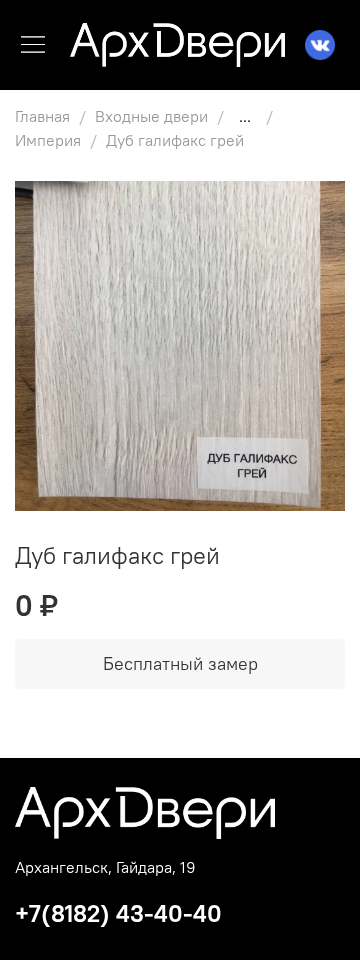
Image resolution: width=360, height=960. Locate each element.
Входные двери (151, 116)
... (245, 116)
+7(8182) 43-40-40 (118, 913)
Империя (48, 140)
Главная (42, 116)
